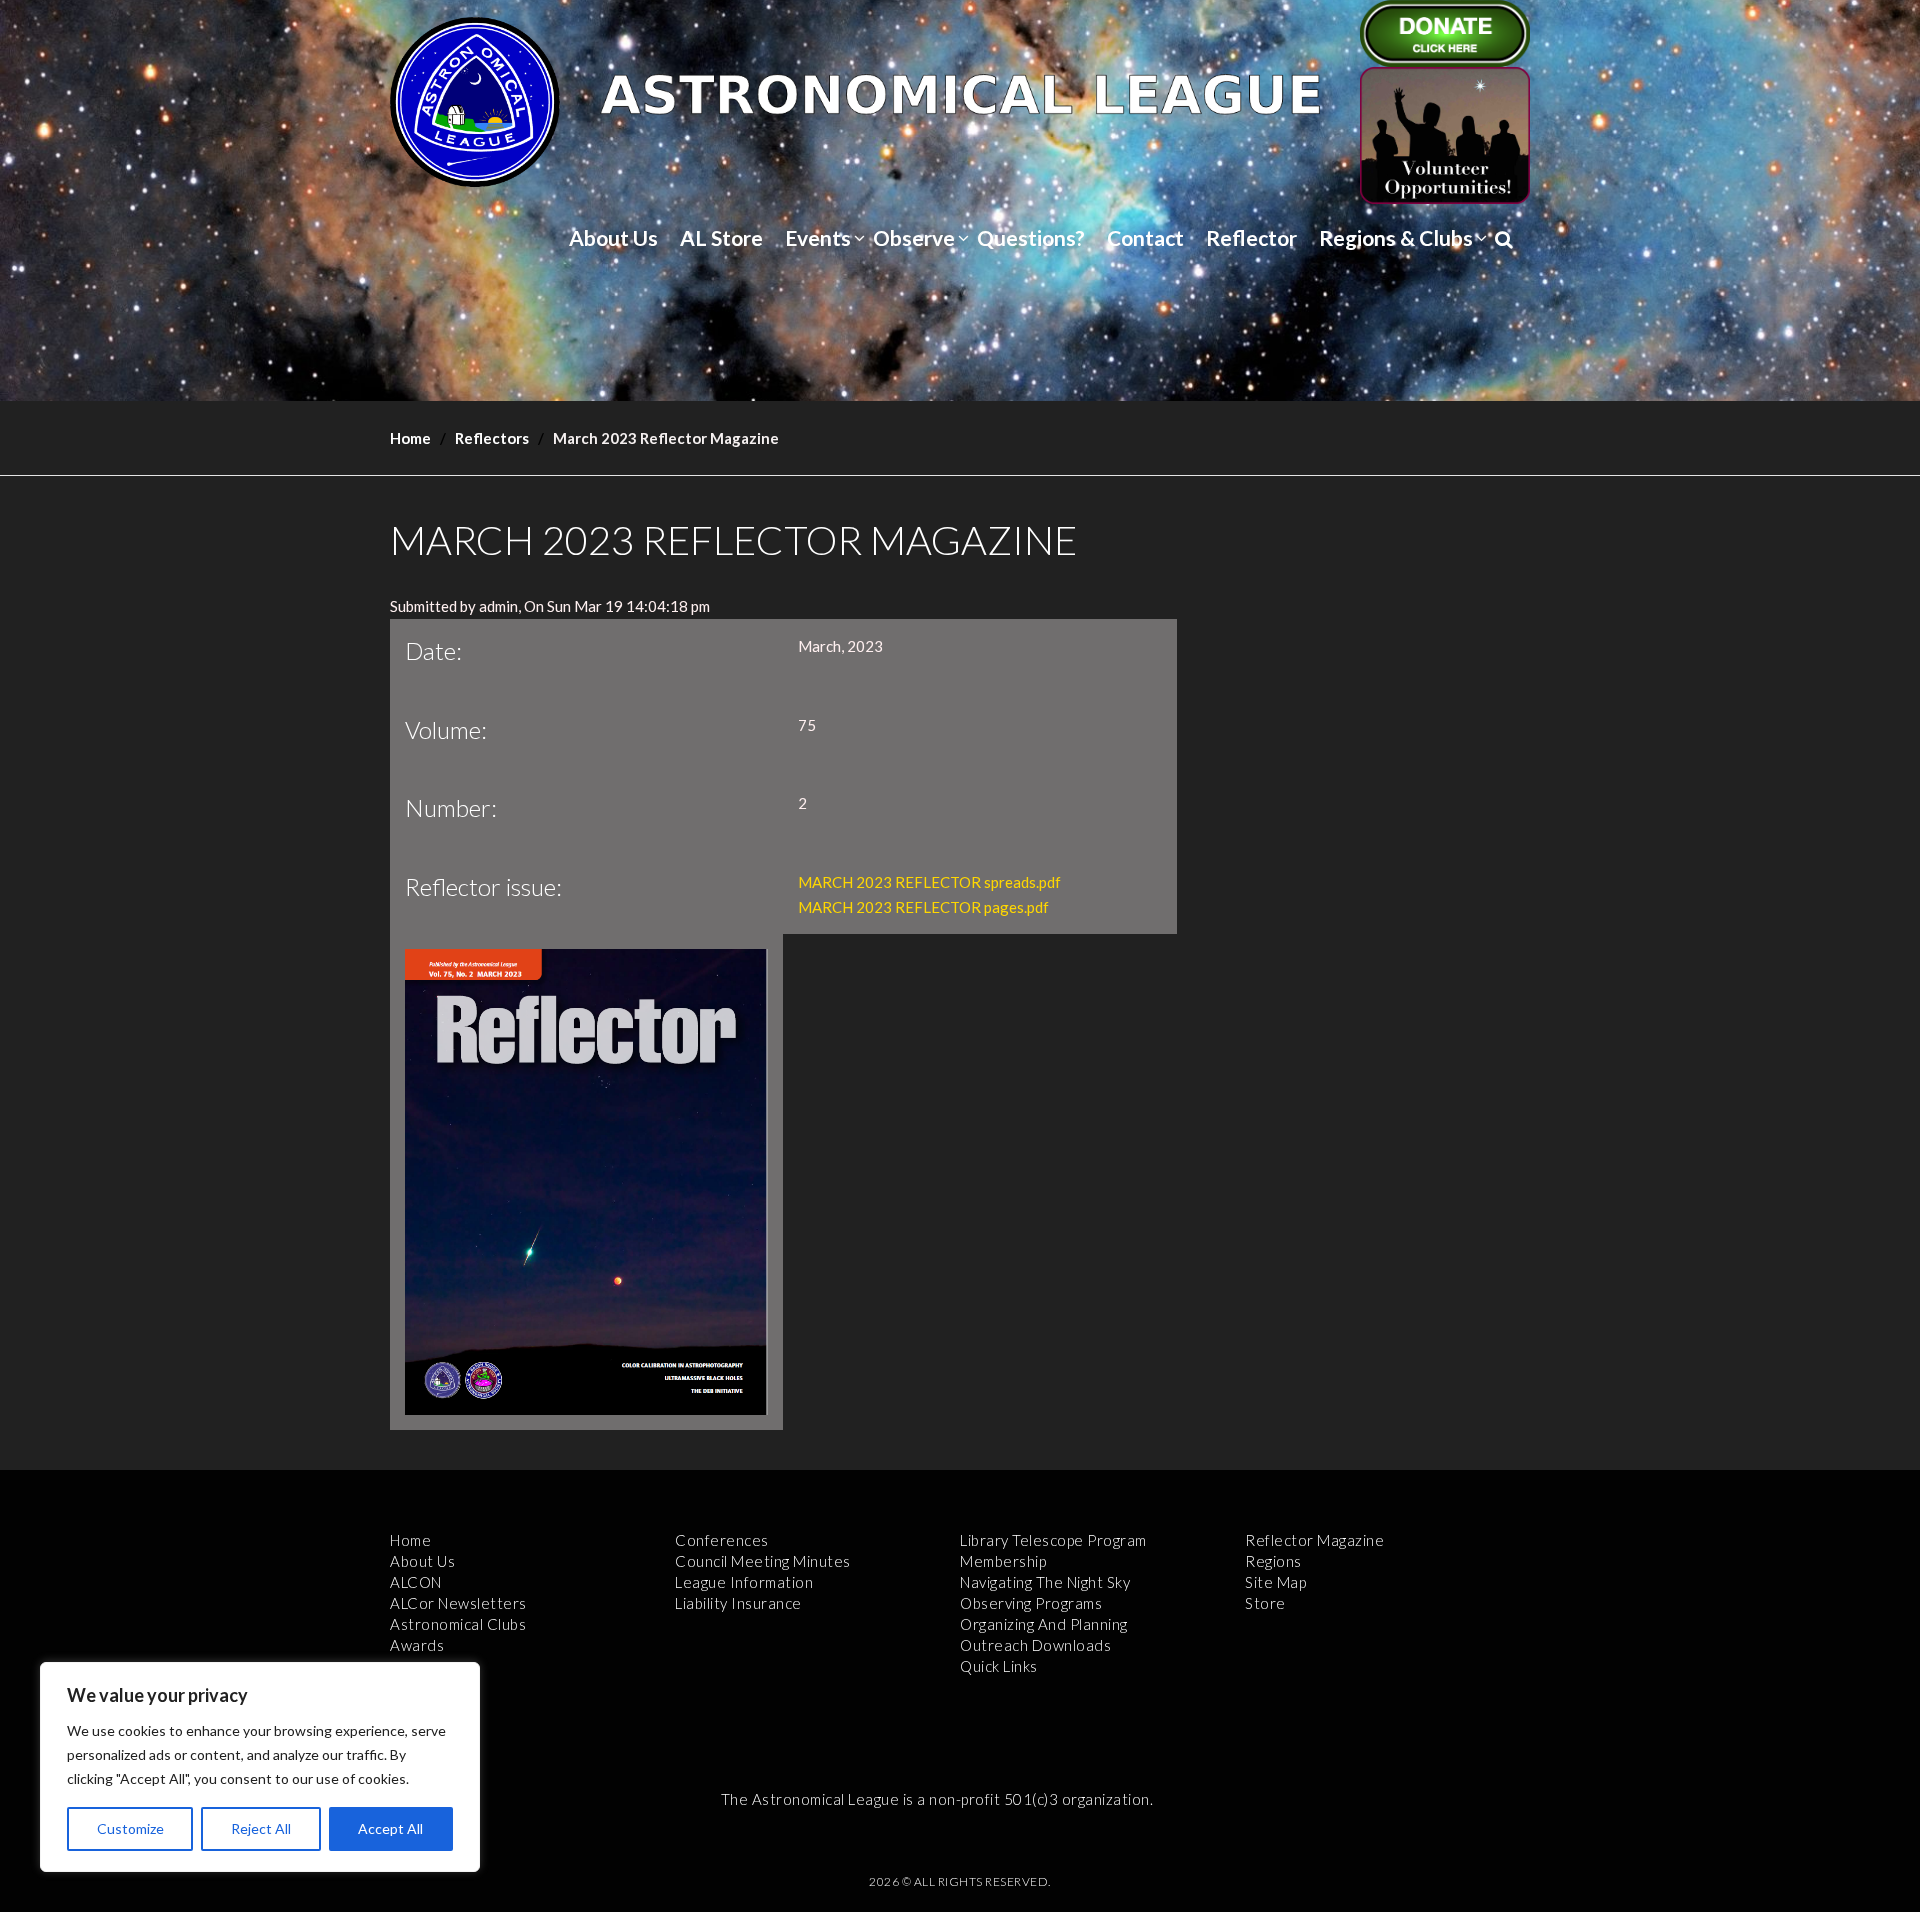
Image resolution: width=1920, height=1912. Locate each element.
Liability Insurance (738, 1603)
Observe (914, 237)
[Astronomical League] (475, 101)
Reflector (1251, 237)
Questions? (1031, 237)
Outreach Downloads (1035, 1645)
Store (1265, 1603)
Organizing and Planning (1044, 1624)
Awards (417, 1645)
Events (818, 237)
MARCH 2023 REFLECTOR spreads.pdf (929, 882)
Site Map (1275, 1582)
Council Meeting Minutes (763, 1561)
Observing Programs (1031, 1603)
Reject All (261, 1828)
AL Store (721, 237)
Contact (1145, 237)
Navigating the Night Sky (1045, 1582)
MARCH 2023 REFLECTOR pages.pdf (923, 907)
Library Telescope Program (1053, 1540)
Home (410, 438)
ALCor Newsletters (458, 1603)
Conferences (722, 1540)
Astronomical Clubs (458, 1624)
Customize (130, 1828)
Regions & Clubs (1396, 237)
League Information (744, 1582)
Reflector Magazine (1314, 1540)
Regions (1273, 1561)
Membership (1003, 1561)
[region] (260, 1767)
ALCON (416, 1582)
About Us (613, 237)
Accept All (390, 1828)
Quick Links (999, 1666)
